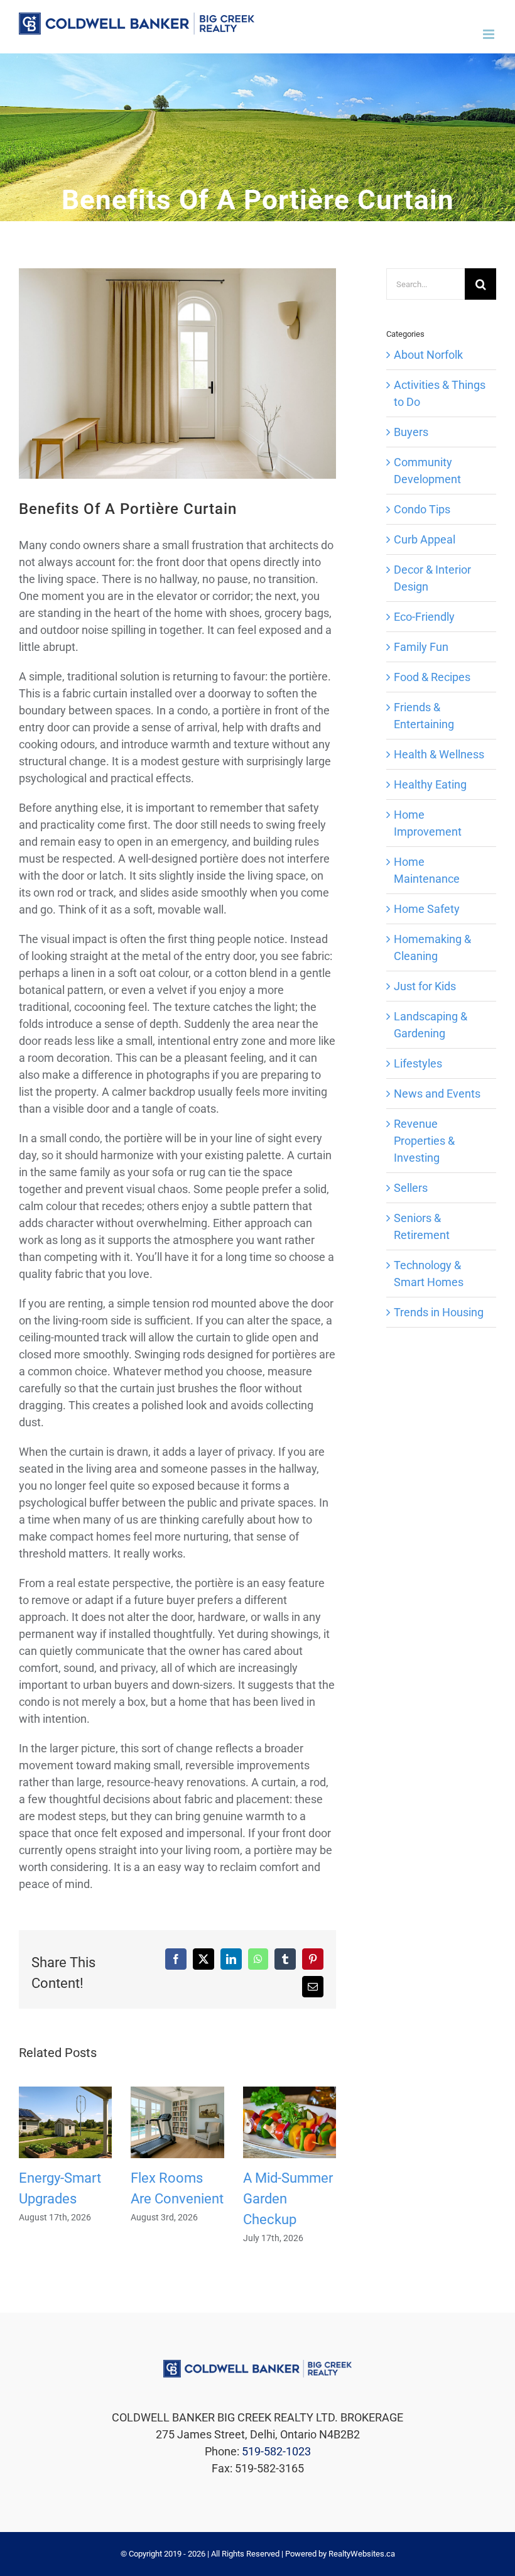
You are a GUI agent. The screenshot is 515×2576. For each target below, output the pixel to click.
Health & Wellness (439, 754)
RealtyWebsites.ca (362, 2554)
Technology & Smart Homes (429, 1274)
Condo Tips (422, 509)
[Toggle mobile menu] (490, 34)
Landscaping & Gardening (431, 1025)
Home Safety (427, 909)
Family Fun (421, 647)
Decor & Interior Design (432, 578)
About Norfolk (428, 355)
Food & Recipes (432, 677)
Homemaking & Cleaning (432, 947)
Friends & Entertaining (424, 716)
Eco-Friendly (424, 617)
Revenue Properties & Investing (424, 1141)
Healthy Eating (430, 784)
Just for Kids (425, 986)
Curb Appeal (425, 539)
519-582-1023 (276, 2451)
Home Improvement (428, 823)
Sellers (411, 1188)
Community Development (427, 471)
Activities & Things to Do (440, 393)
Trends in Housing (439, 1312)
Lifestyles (418, 1063)
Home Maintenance (427, 870)
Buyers (411, 432)
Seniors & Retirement (422, 1226)
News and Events (437, 1094)
